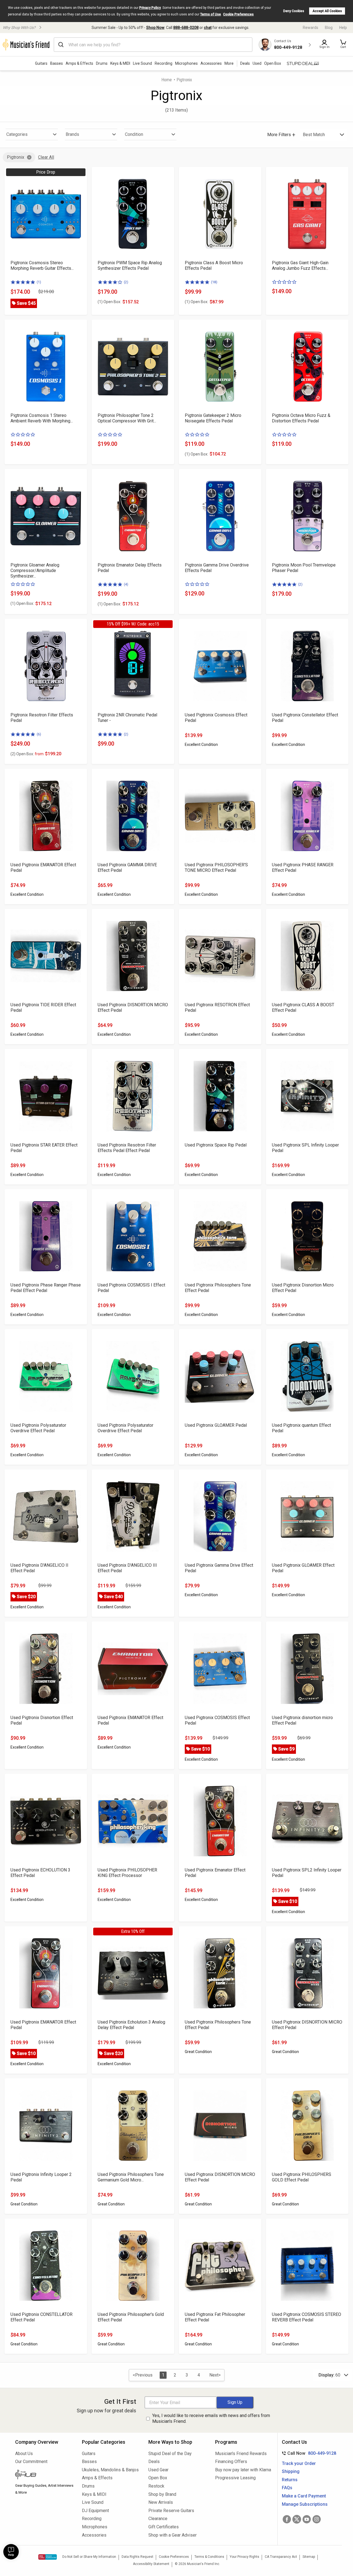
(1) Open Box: (109, 302)
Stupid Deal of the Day (170, 2454)
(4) (126, 584)
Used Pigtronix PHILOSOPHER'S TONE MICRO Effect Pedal (216, 868)
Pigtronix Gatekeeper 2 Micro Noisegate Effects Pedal (213, 418)
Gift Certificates (164, 2527)
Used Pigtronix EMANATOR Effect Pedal (43, 868)
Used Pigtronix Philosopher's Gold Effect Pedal (131, 2317)
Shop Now (155, 28)
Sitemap (309, 2557)
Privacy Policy (150, 8)
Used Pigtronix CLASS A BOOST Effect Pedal (303, 1008)
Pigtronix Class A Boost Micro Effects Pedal (214, 265)
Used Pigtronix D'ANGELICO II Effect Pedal (39, 1568)
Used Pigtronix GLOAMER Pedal (216, 1425)
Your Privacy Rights (244, 2557)
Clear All (46, 157)
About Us (24, 2454)
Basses (57, 63)
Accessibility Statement (151, 2564)
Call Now (308, 2453)
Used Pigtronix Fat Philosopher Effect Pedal (215, 2317)
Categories (17, 134)
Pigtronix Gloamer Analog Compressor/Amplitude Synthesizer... (35, 571)
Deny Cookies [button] (294, 11)
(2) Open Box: (27, 754)
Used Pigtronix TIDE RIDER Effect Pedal (43, 1008)
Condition (134, 134)
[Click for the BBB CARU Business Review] (48, 2557)
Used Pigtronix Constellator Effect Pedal (305, 718)
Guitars (41, 63)
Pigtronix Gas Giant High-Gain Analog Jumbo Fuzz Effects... (300, 265)
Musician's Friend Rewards (241, 2454)
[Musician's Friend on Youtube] (307, 2519)
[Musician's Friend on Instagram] (317, 2519)
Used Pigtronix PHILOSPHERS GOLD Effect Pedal (302, 2177)
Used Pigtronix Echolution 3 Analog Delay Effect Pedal (131, 2025)
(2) (126, 282)
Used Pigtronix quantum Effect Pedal (301, 1428)
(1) (39, 282)
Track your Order (299, 2463)
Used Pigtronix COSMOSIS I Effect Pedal (131, 1288)
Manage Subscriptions (305, 2504)
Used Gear (158, 2470)
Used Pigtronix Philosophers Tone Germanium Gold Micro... (131, 2177)
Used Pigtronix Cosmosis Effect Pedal (216, 718)
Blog (329, 28)
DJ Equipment (95, 2511)
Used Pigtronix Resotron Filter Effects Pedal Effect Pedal (127, 1148)
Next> (215, 2375)
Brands (72, 134)
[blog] (44, 2475)
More (229, 63)
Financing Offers (231, 2462)
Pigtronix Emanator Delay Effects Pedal (130, 568)
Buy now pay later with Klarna (243, 2470)
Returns (290, 2480)
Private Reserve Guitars (171, 2511)
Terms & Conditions (209, 2557)
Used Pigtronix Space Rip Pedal (216, 1145)
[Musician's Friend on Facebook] (287, 2519)
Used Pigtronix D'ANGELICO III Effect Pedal (127, 1568)
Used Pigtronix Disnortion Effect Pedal (42, 1720)
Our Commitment (31, 2462)
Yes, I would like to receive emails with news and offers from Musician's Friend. (211, 2418)
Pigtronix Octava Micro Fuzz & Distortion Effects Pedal (301, 418)
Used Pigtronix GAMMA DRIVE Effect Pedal (127, 868)
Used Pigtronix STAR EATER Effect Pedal (44, 1148)
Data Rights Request (137, 2557)
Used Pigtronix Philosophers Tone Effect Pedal (218, 1288)
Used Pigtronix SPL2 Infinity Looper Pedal (307, 1873)
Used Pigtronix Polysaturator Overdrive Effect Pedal (38, 1428)
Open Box (158, 2478)
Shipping (291, 2471)
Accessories (211, 63)
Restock (156, 2486)
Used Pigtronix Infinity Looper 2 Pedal (41, 2177)
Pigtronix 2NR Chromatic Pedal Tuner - (127, 718)
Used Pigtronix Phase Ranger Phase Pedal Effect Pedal (46, 1288)
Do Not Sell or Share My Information (89, 2557)
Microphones (186, 63)
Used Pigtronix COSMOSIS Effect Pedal (217, 1720)
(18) (214, 282)
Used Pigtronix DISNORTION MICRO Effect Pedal (133, 1008)
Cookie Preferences (238, 14)
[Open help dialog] (11, 2552)
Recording (164, 63)
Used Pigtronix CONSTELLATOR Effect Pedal (42, 2317)
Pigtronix (16, 157)
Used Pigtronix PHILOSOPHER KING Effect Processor (127, 1873)
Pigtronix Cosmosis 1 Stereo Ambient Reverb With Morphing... (42, 418)
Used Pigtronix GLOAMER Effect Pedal (303, 1568)
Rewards (311, 28)
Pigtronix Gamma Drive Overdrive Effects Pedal (217, 568)
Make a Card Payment (304, 2496)
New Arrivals (161, 2502)
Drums (102, 63)
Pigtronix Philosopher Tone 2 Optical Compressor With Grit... (127, 418)
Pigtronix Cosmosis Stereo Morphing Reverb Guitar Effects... (42, 265)
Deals (154, 2462)
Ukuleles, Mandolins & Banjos (110, 2470)
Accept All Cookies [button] (327, 11)
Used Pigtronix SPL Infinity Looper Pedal (305, 1148)
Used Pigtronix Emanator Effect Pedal (215, 1873)
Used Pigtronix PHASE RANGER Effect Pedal (303, 868)
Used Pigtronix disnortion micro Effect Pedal (302, 1720)
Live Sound (142, 63)
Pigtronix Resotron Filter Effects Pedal (42, 718)
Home (167, 80)
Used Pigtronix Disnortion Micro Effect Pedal (303, 1288)
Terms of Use (211, 14)
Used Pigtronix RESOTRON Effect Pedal (217, 1008)
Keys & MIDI (120, 63)
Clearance (158, 2519)
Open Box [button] (273, 63)
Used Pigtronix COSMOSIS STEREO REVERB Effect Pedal (307, 2317)
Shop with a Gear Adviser (173, 2535)
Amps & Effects (79, 63)
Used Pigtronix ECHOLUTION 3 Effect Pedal (40, 1873)
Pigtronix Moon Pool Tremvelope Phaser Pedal (304, 568)
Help (343, 28)
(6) (39, 734)
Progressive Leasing (235, 2478)
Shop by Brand (162, 2494)
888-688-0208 (186, 28)
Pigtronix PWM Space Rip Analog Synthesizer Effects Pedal (130, 265)
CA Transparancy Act (281, 2557)
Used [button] (257, 63)
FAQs (287, 2488)
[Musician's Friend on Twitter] (297, 2519)
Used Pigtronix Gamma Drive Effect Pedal (219, 1568)
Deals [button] (245, 63)
